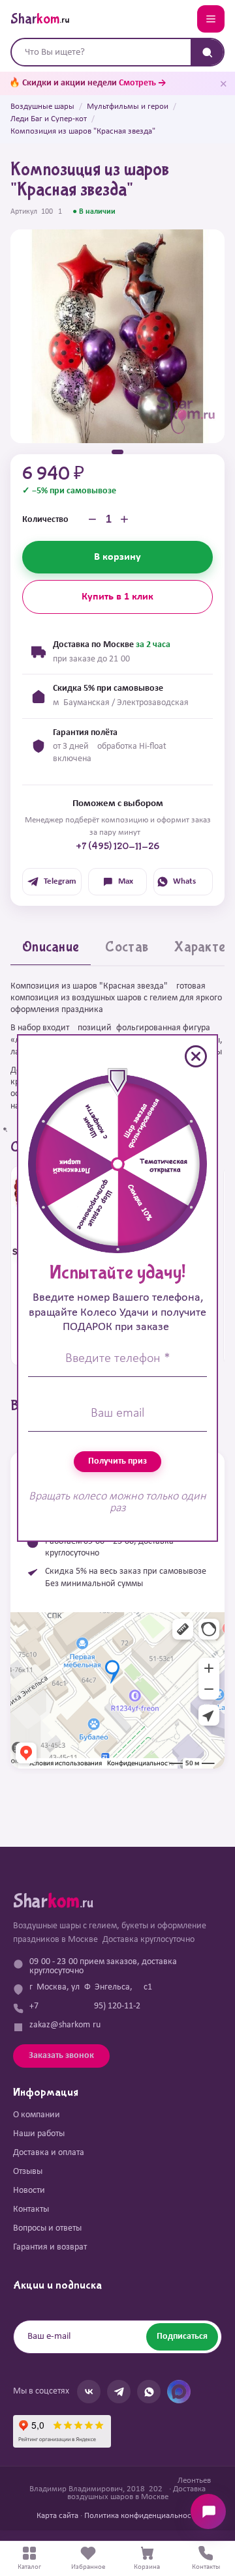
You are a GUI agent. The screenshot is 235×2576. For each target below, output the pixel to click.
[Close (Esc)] (196, 1056)
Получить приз (117, 1461)
